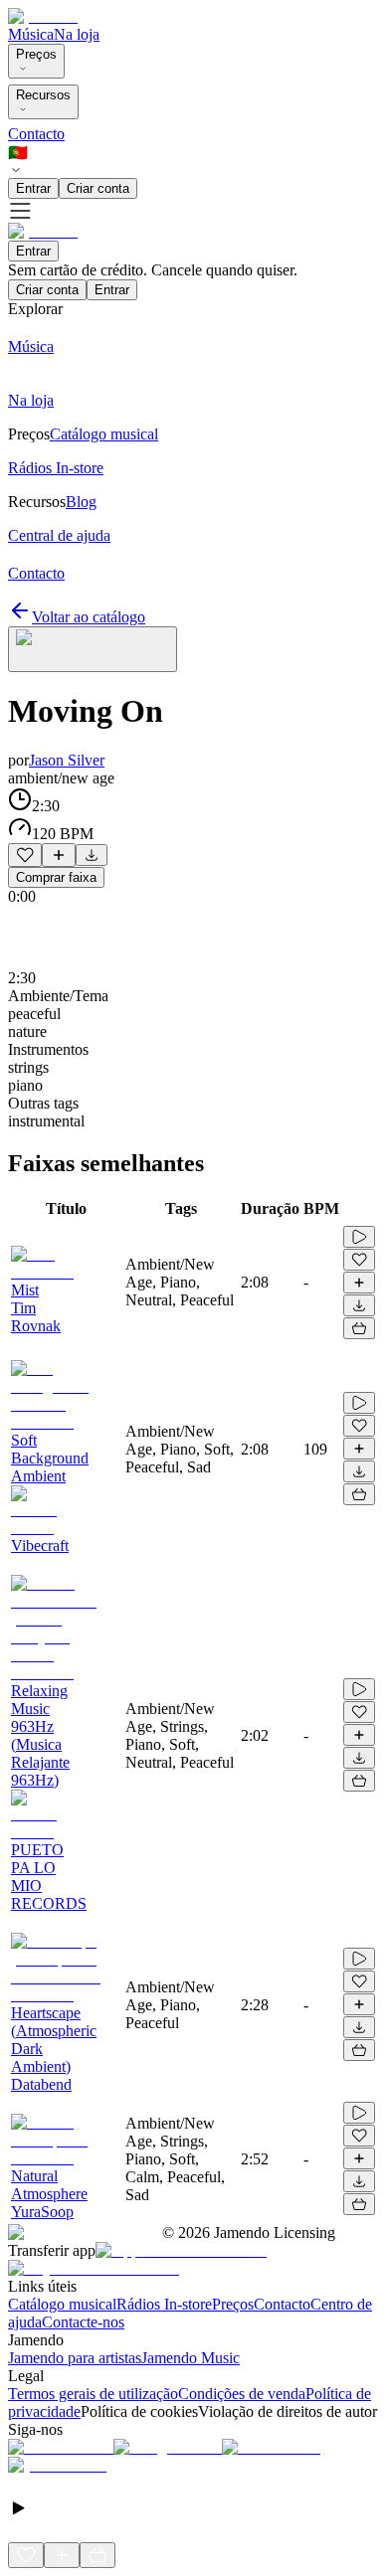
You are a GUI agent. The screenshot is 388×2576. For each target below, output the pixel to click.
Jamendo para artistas (75, 2358)
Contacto (36, 134)
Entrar (33, 188)
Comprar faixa (56, 877)
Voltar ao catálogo (89, 617)
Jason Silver (67, 760)
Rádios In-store (164, 2304)
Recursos (43, 95)
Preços (36, 54)
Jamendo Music (191, 2358)
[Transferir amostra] (92, 855)
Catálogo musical (62, 2304)
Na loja (77, 34)
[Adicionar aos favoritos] (25, 855)
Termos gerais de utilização (93, 2394)
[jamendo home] (43, 16)
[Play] (93, 649)
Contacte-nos (83, 2322)
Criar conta (98, 188)
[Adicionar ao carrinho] (359, 1328)
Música (31, 34)
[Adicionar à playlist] (59, 855)
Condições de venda (242, 2394)
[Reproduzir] (359, 1237)
